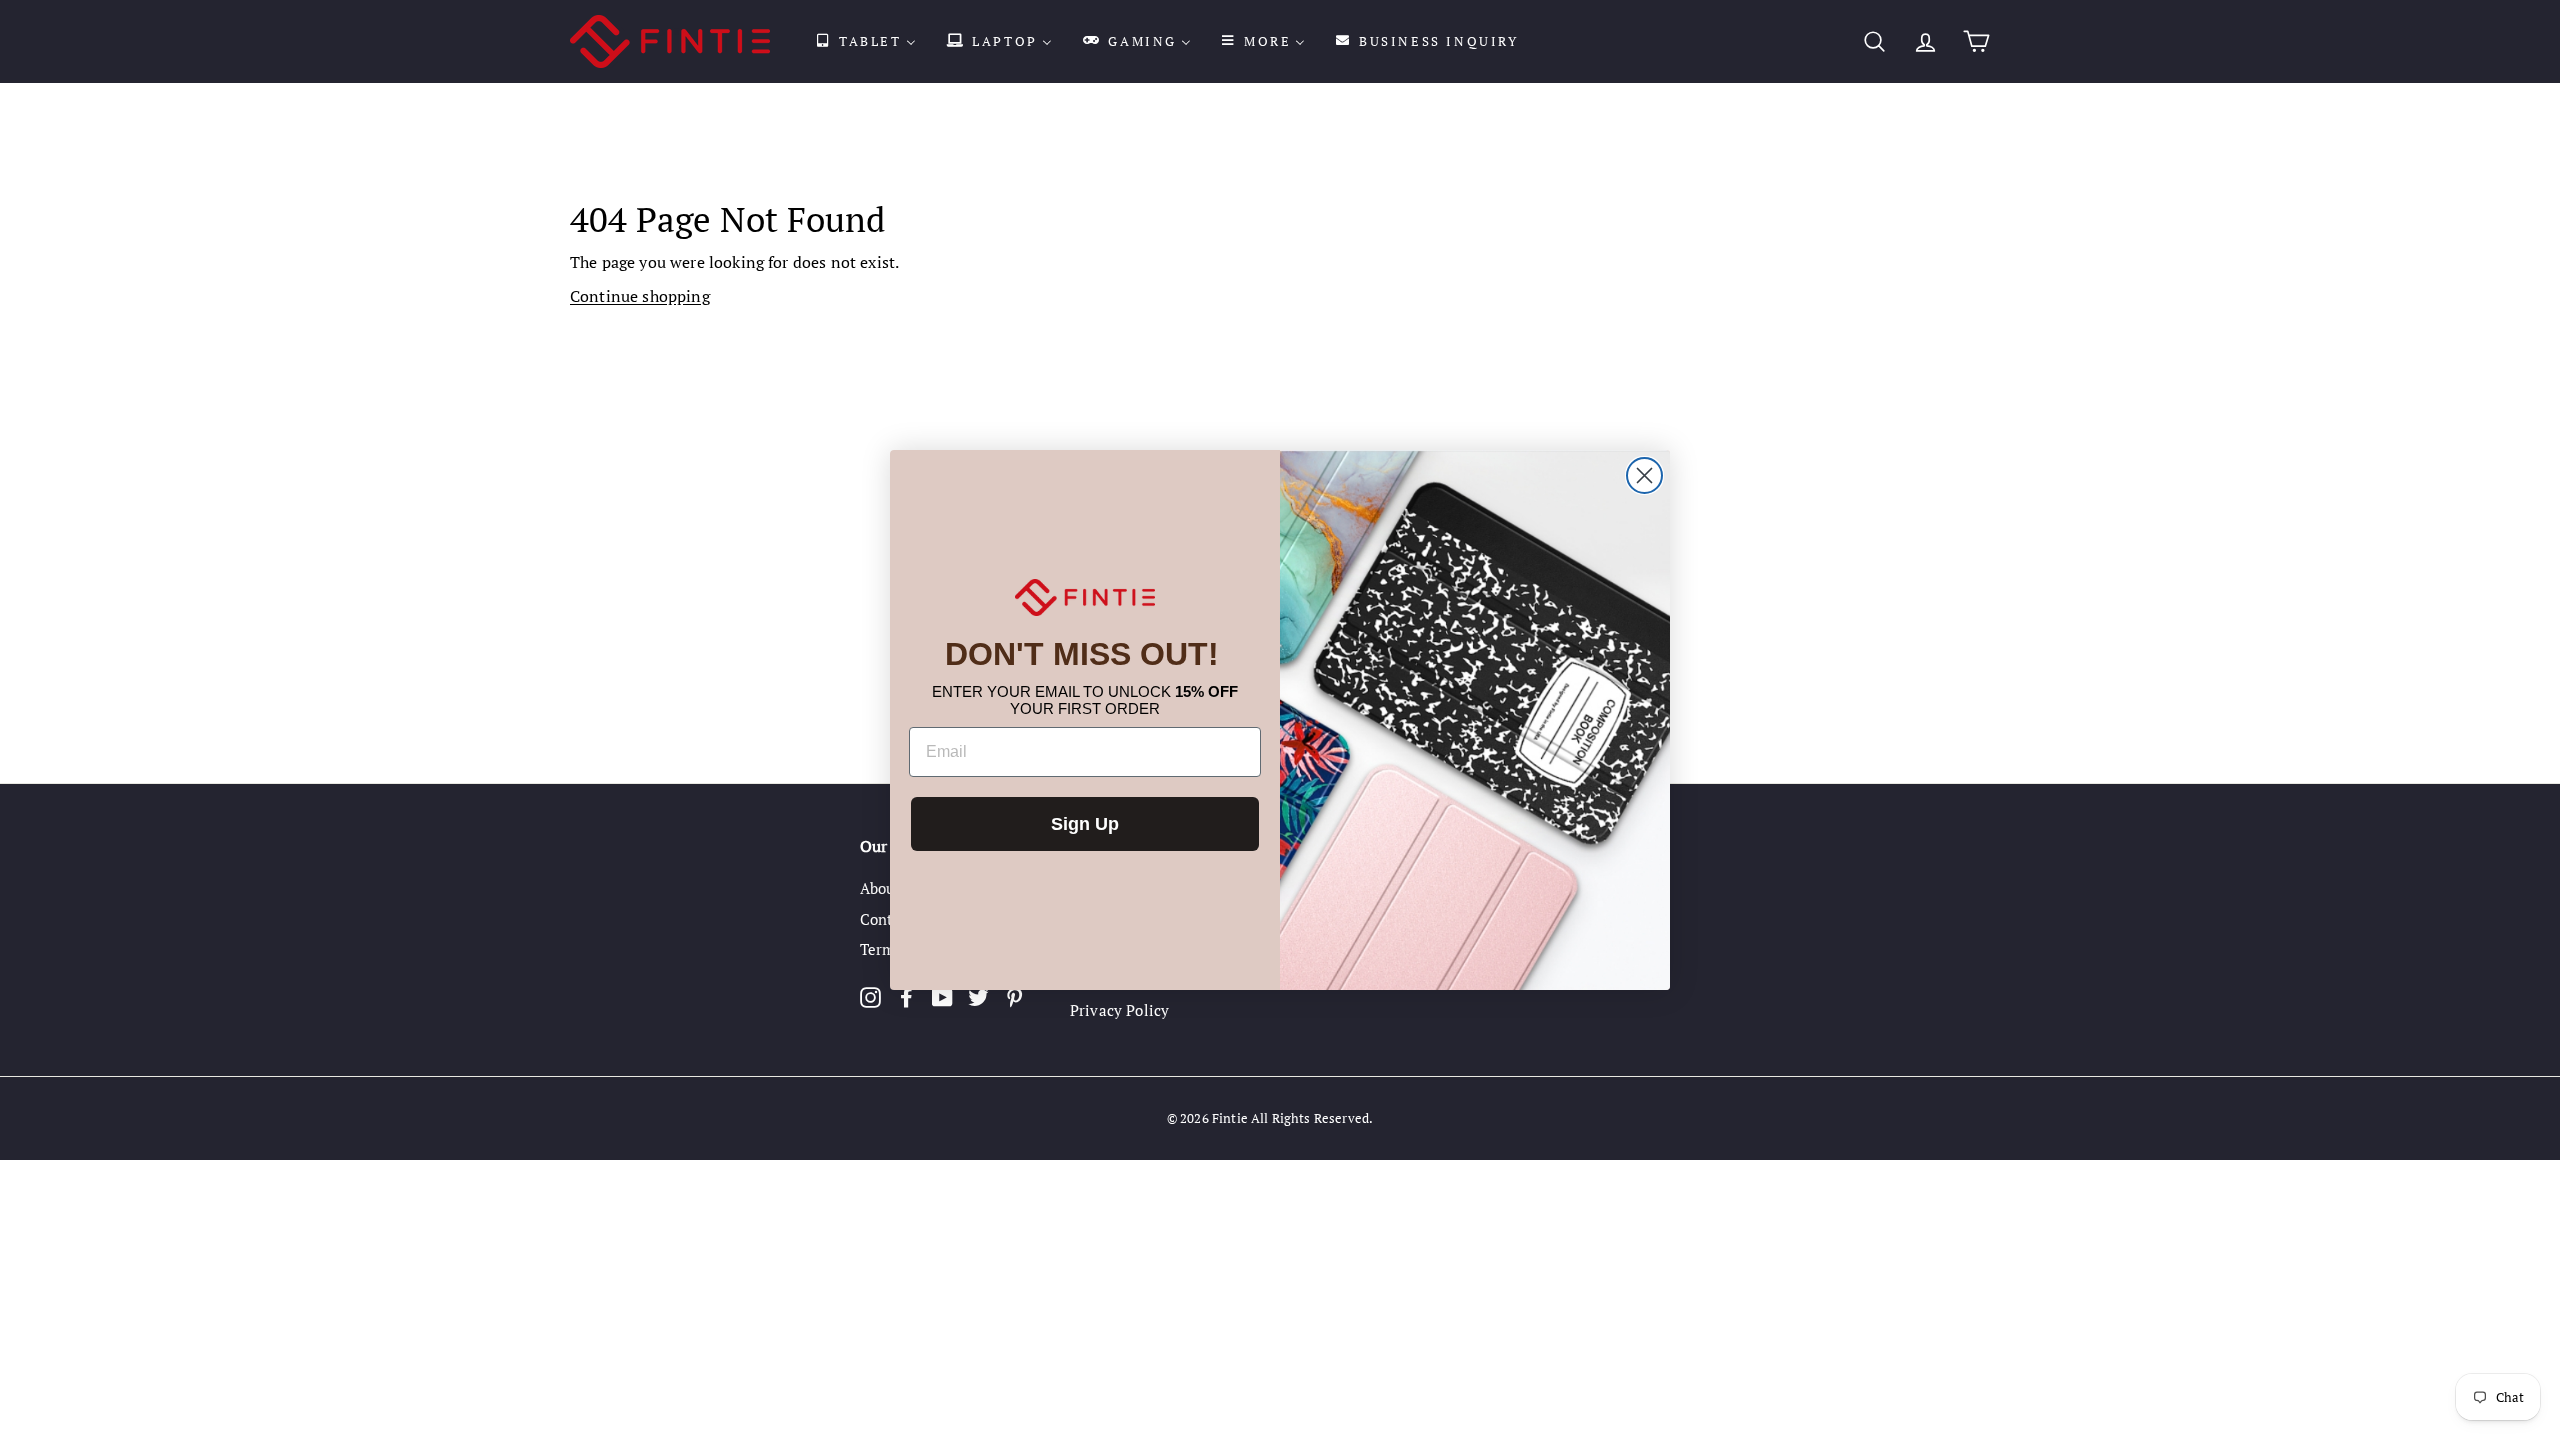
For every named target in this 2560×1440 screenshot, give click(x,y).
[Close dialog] (1644, 475)
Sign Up (1085, 824)
